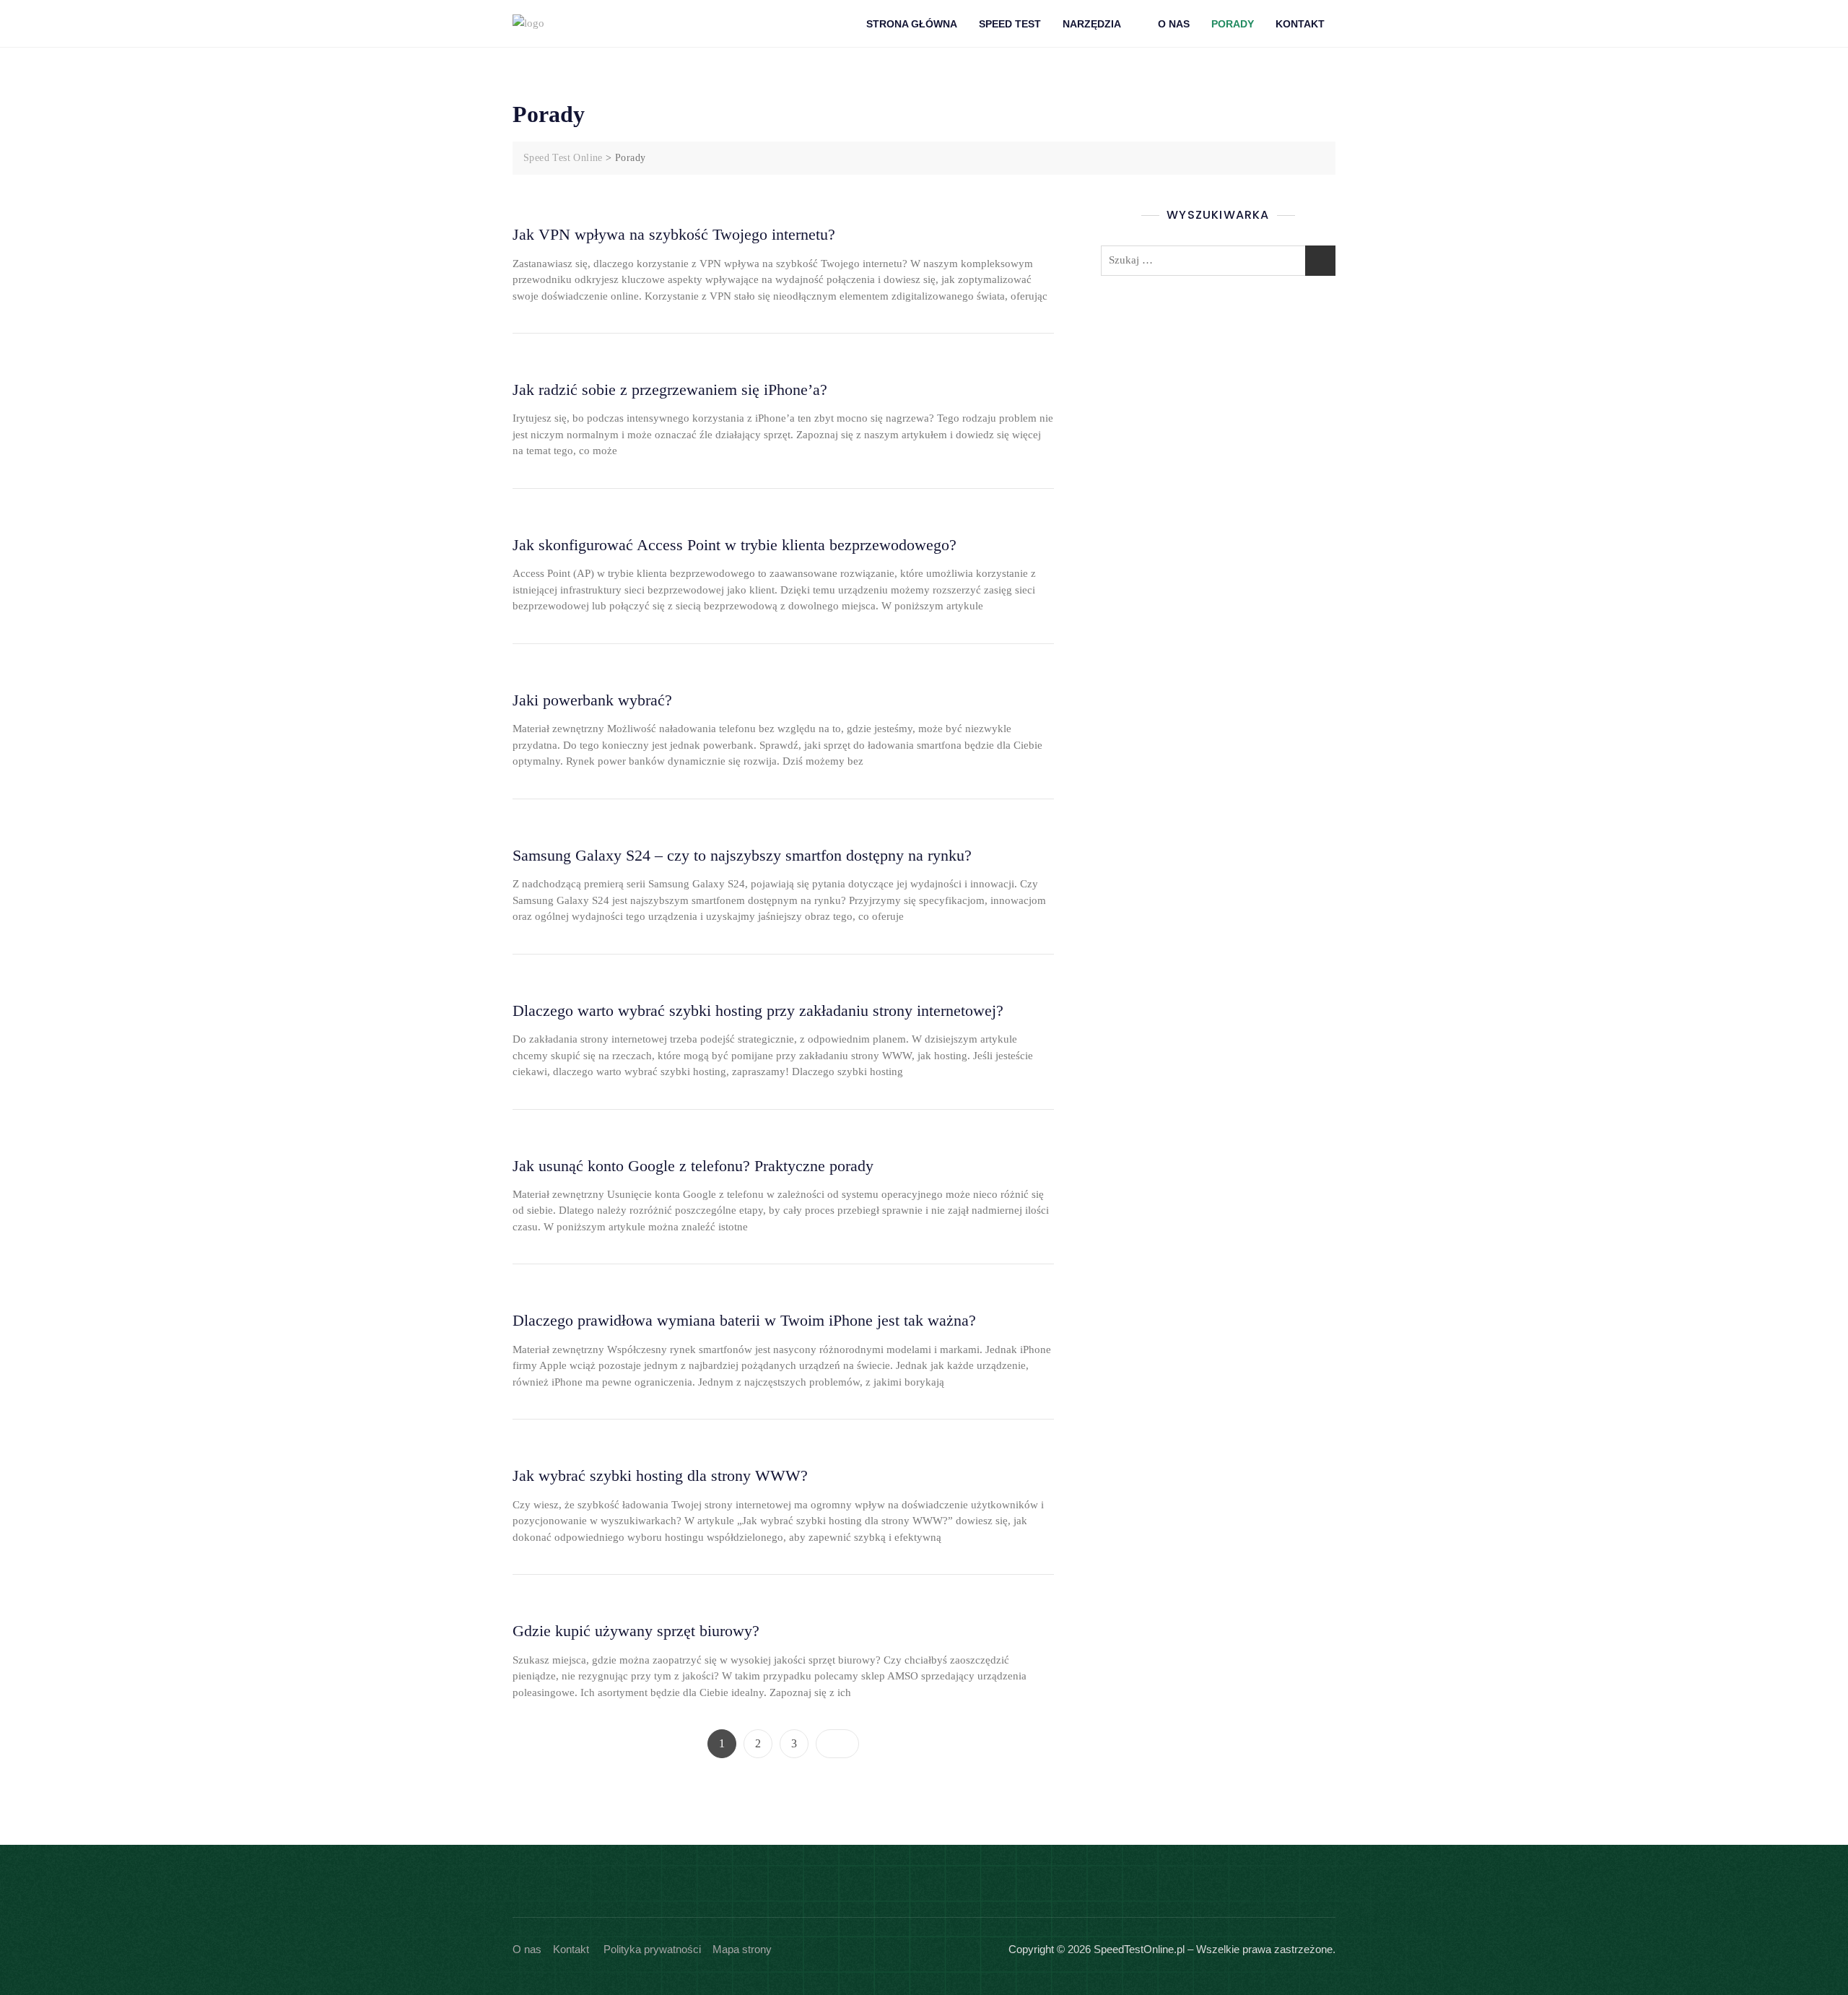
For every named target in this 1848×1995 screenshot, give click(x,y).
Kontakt (571, 1949)
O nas (527, 1949)
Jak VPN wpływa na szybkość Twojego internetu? (674, 234)
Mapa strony (742, 1949)
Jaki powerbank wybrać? (592, 700)
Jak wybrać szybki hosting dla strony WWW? (660, 1475)
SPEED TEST (1010, 24)
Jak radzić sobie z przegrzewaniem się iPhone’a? (670, 390)
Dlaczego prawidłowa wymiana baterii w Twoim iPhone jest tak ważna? (744, 1320)
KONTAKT (1300, 24)
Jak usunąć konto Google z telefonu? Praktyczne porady (693, 1166)
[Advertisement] (1222, 402)
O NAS (1174, 24)
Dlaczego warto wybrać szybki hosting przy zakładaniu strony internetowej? (758, 1010)
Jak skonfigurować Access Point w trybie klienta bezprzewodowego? (735, 545)
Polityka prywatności (652, 1949)
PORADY (1233, 24)
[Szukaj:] (1218, 261)
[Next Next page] (837, 1744)
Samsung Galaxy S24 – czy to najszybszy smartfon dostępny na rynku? (742, 855)
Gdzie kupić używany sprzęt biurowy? (636, 1631)
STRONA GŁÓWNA (912, 24)
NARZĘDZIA (1092, 24)
